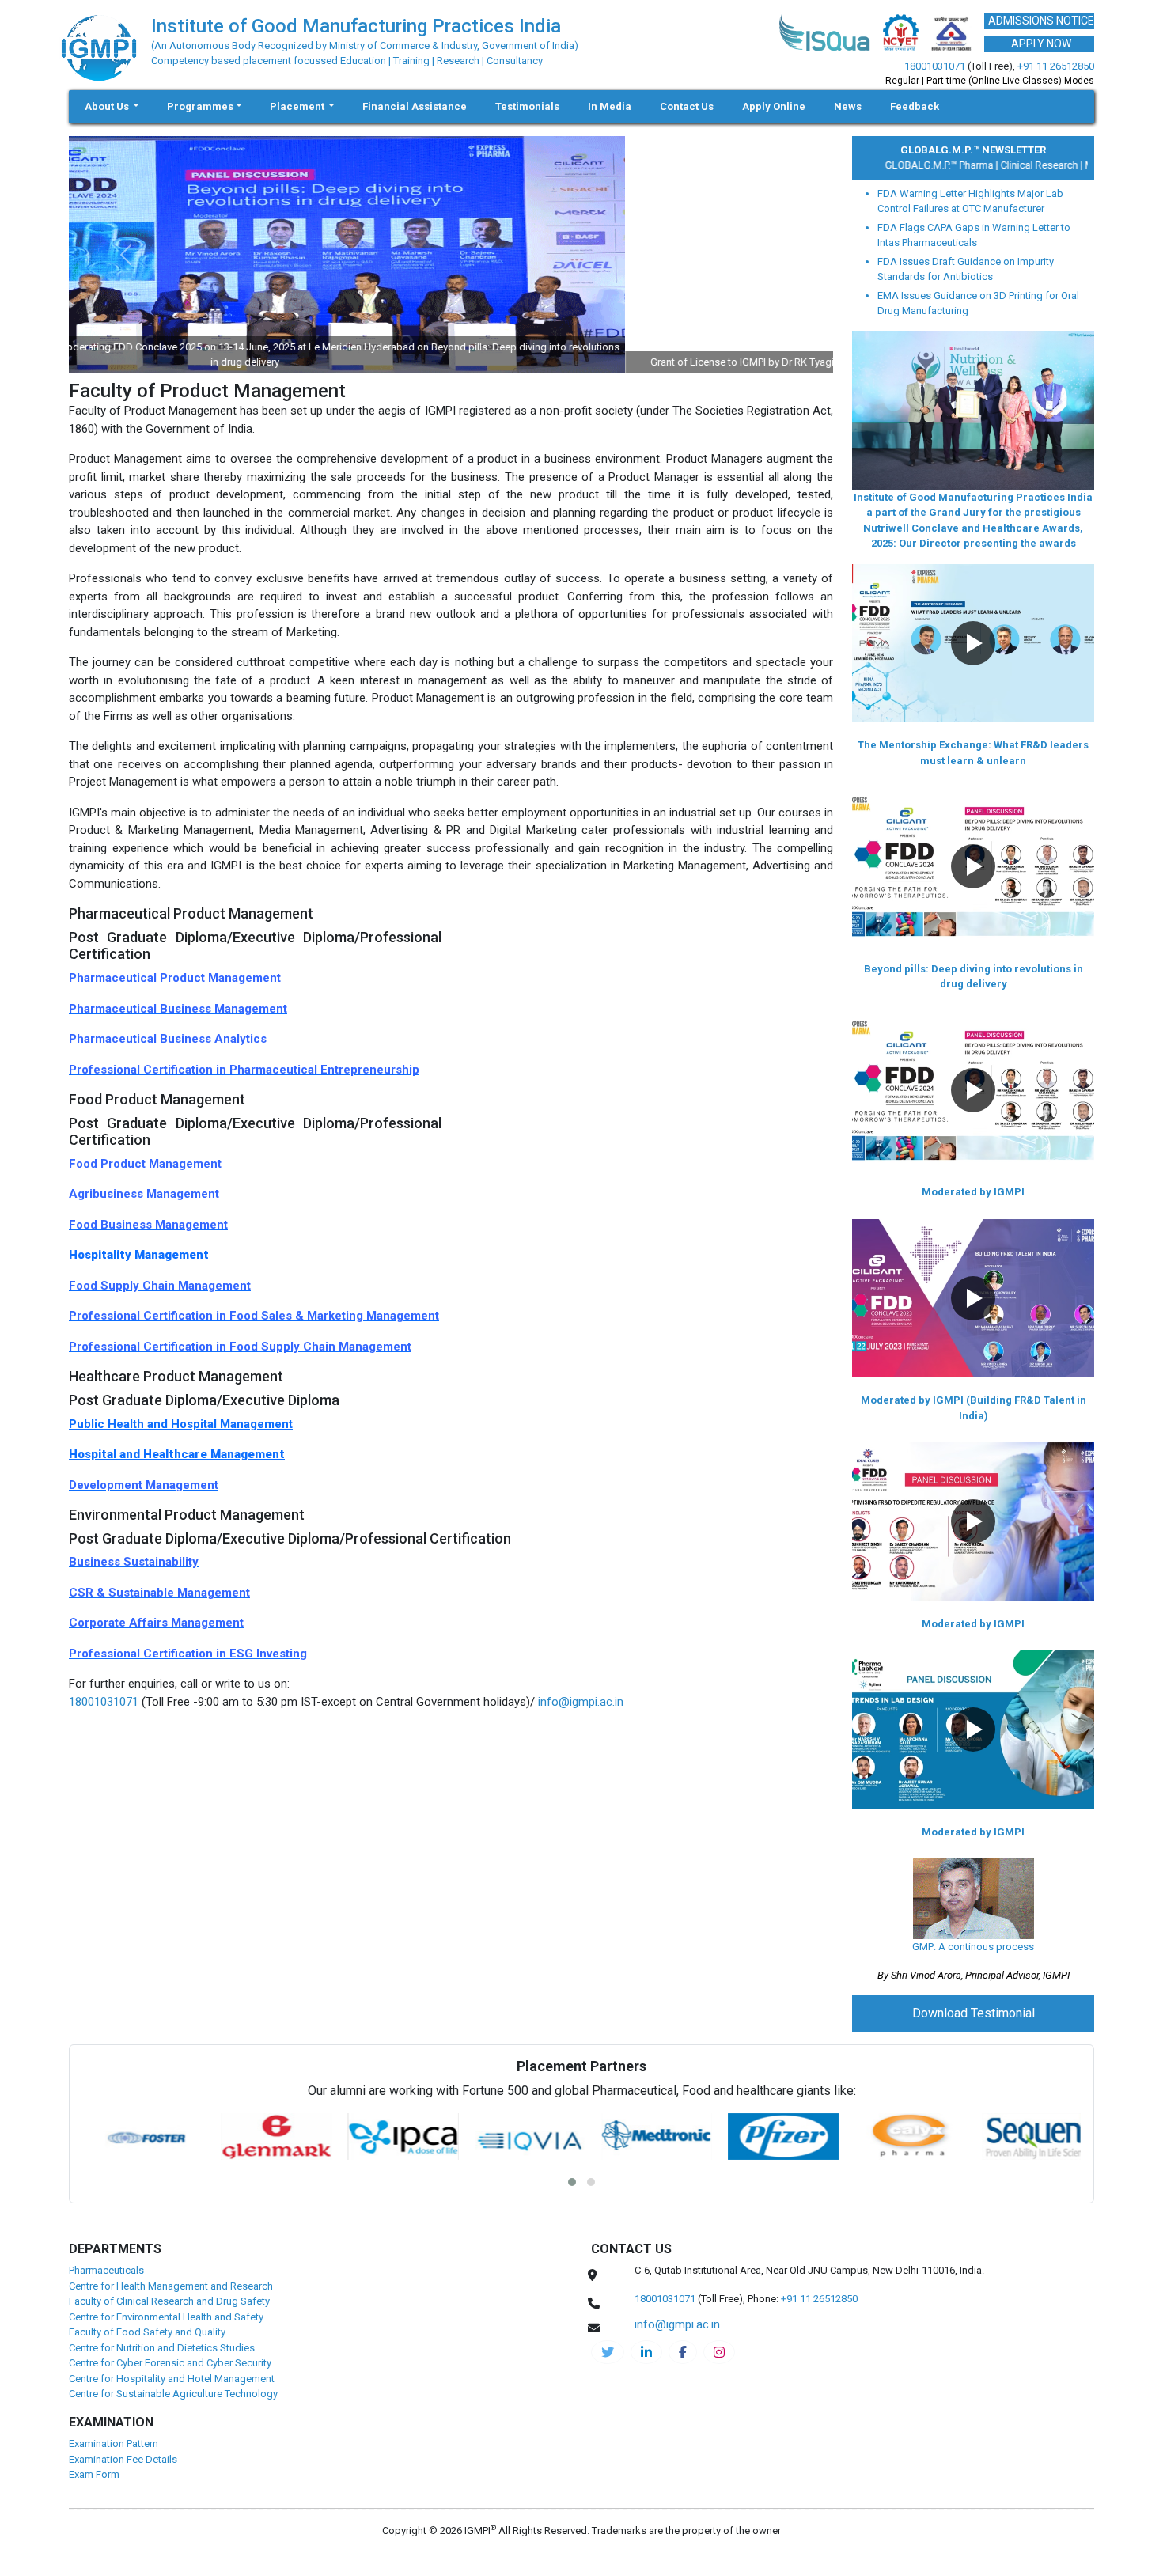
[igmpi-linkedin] (646, 2352)
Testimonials (527, 106)
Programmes (200, 106)
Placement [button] (298, 106)
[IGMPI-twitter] (608, 2352)
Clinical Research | (1010, 165)
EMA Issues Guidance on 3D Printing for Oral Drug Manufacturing (978, 303)
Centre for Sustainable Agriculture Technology (173, 2394)
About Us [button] (108, 106)
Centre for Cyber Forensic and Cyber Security (170, 2363)
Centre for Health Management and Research (171, 2286)
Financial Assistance (415, 106)
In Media (610, 106)
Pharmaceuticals (106, 2270)
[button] (973, 643)
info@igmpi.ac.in (581, 1702)
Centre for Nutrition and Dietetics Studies (162, 2348)
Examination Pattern (114, 2443)
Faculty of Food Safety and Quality (147, 2332)
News (848, 106)
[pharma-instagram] (719, 2352)
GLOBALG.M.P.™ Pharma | (910, 165)
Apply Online (774, 106)
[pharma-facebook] (683, 2352)
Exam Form (94, 2474)
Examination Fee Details (123, 2459)
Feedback (915, 106)
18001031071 (935, 66)
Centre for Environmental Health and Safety (166, 2317)
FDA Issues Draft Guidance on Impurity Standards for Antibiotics (966, 269)
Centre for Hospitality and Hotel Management (172, 2379)
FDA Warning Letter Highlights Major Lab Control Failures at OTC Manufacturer (970, 201)
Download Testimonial (974, 2013)
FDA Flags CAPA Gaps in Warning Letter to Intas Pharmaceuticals (974, 235)
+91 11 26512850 (1056, 66)
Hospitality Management (139, 1255)
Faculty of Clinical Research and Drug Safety (169, 2301)
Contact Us (687, 106)
